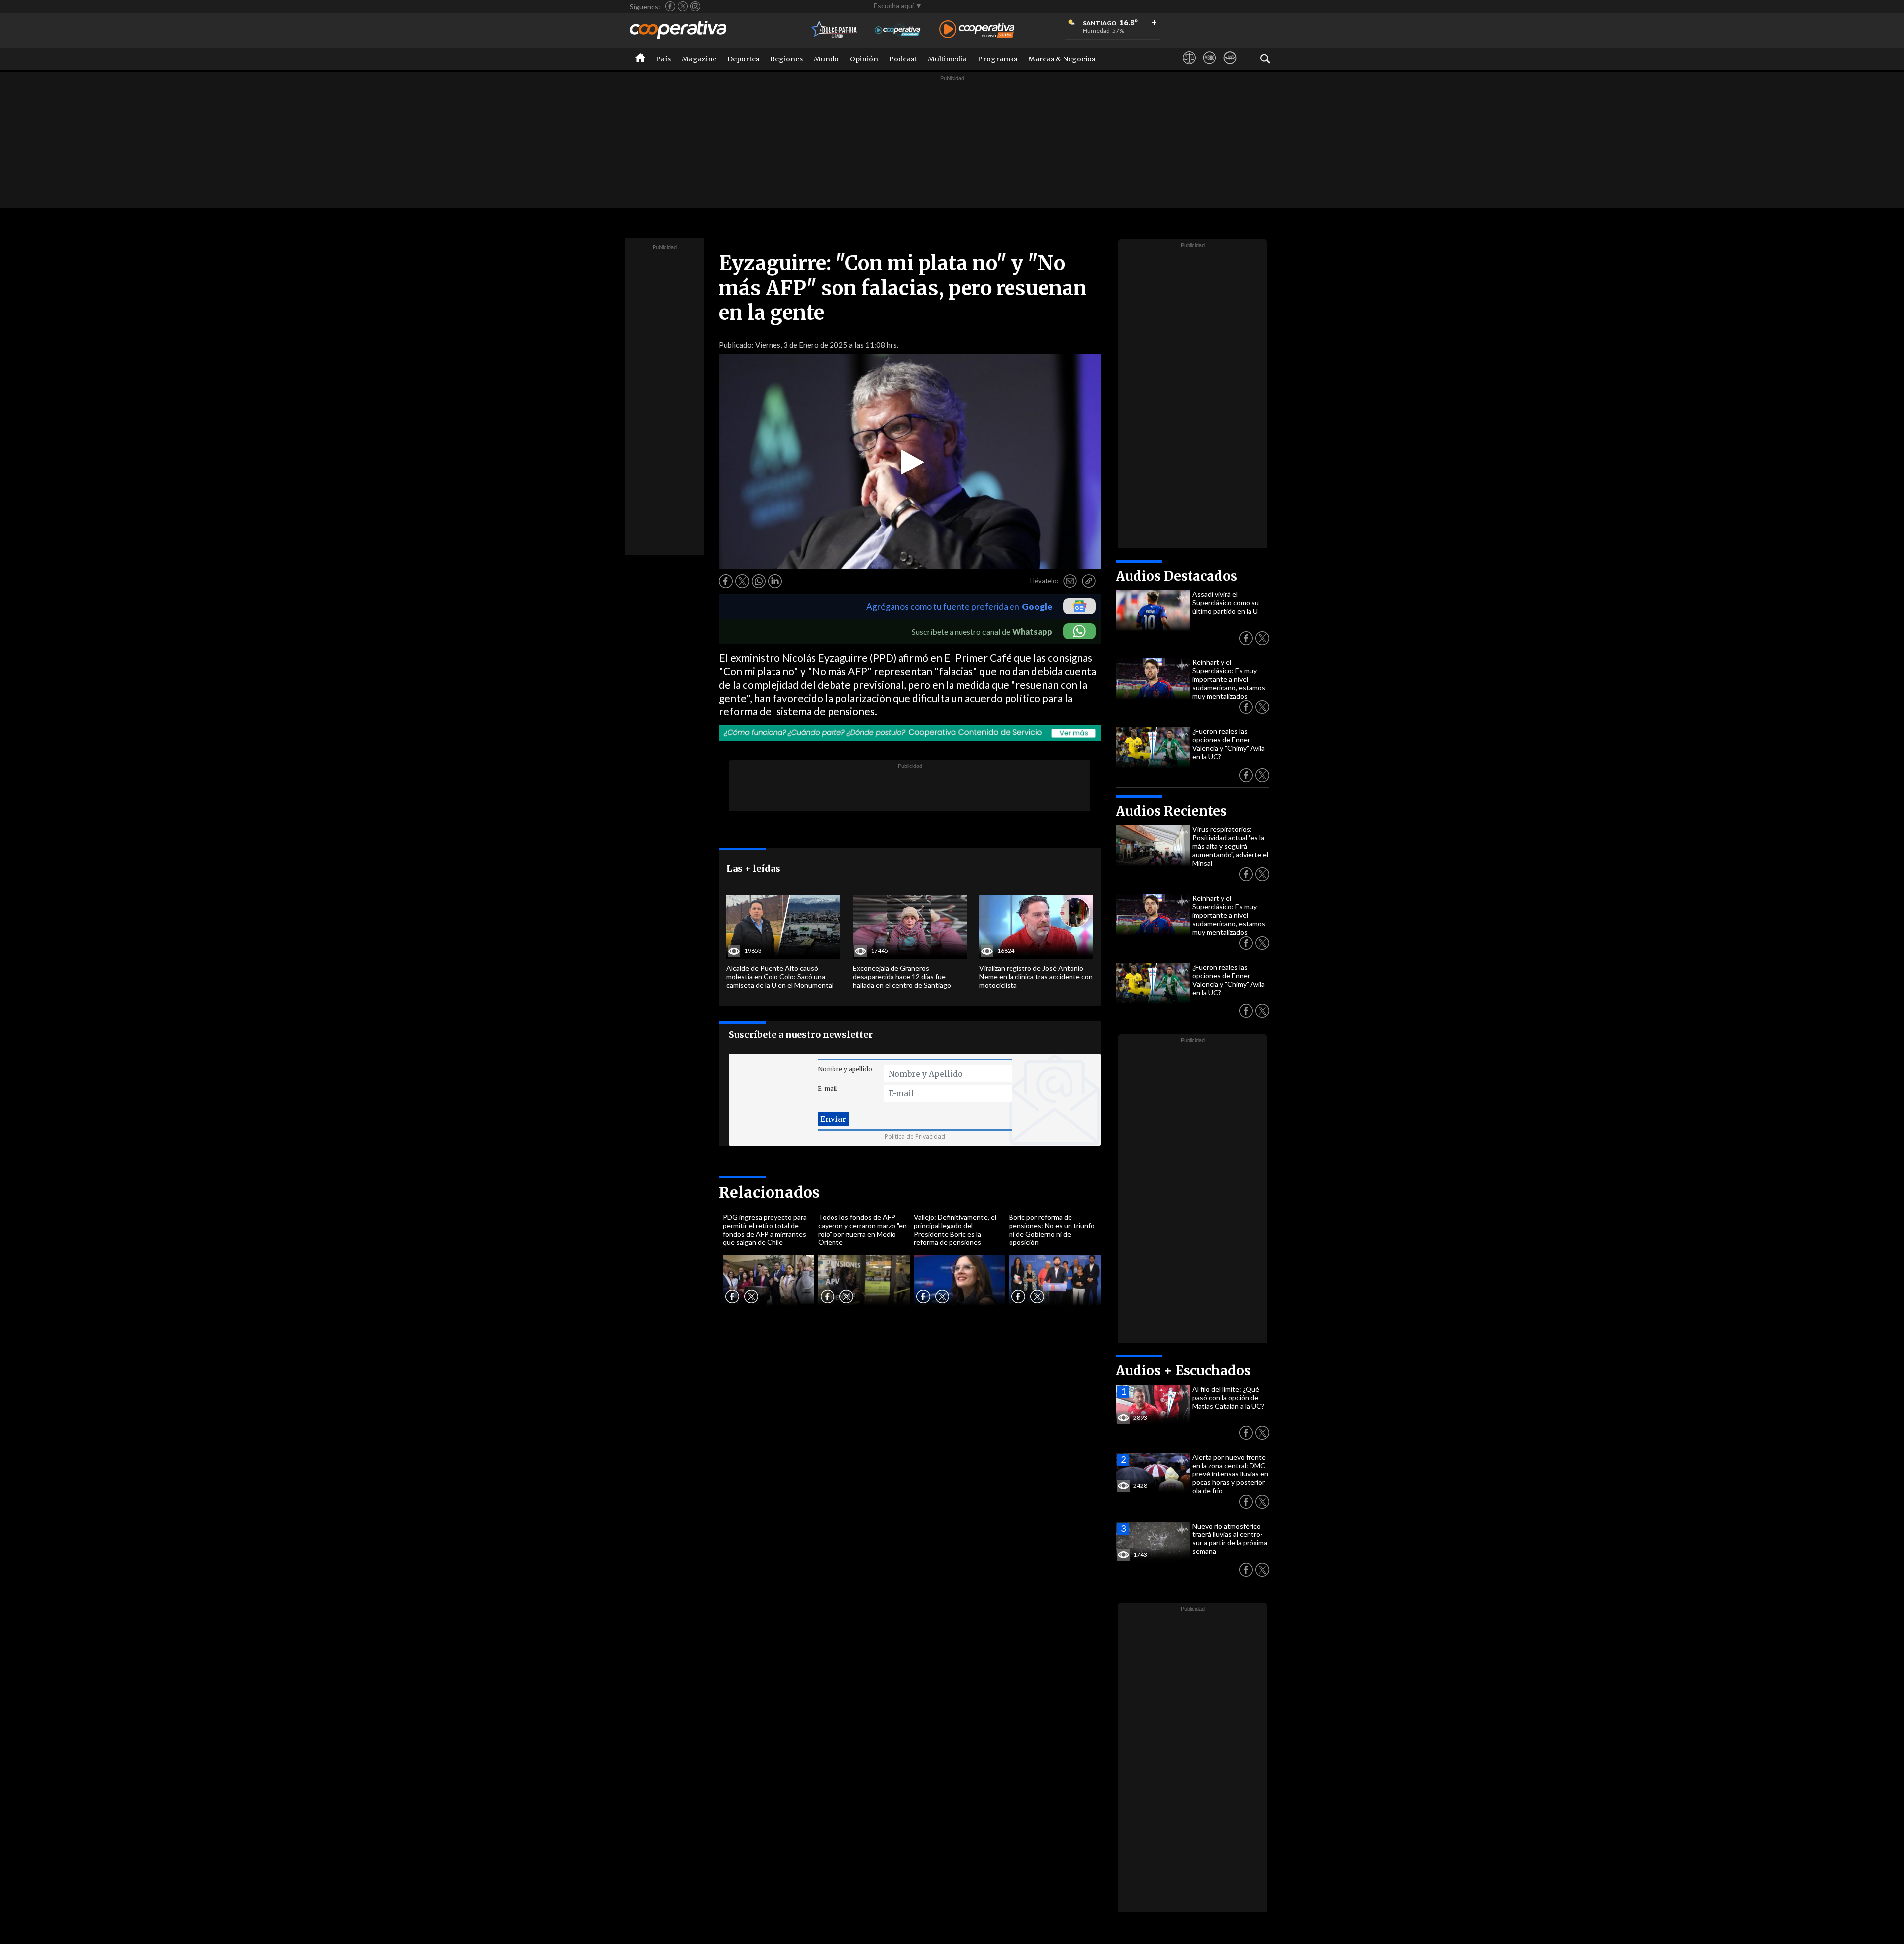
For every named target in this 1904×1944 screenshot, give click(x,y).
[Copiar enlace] (1089, 581)
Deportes (743, 59)
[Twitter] (683, 6)
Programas (998, 59)
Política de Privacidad (915, 1137)
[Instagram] (695, 6)
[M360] (1210, 67)
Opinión (864, 59)
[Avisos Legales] (1189, 67)
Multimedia (947, 59)
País (663, 59)
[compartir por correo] (1070, 581)
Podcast (903, 59)
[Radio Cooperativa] (977, 30)
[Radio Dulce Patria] (834, 30)
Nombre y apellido (845, 1069)
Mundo (826, 59)
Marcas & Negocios (1062, 59)
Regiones (786, 59)
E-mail (827, 1089)
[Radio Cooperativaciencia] (898, 30)
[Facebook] (670, 6)
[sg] (1230, 67)
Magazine (699, 59)
